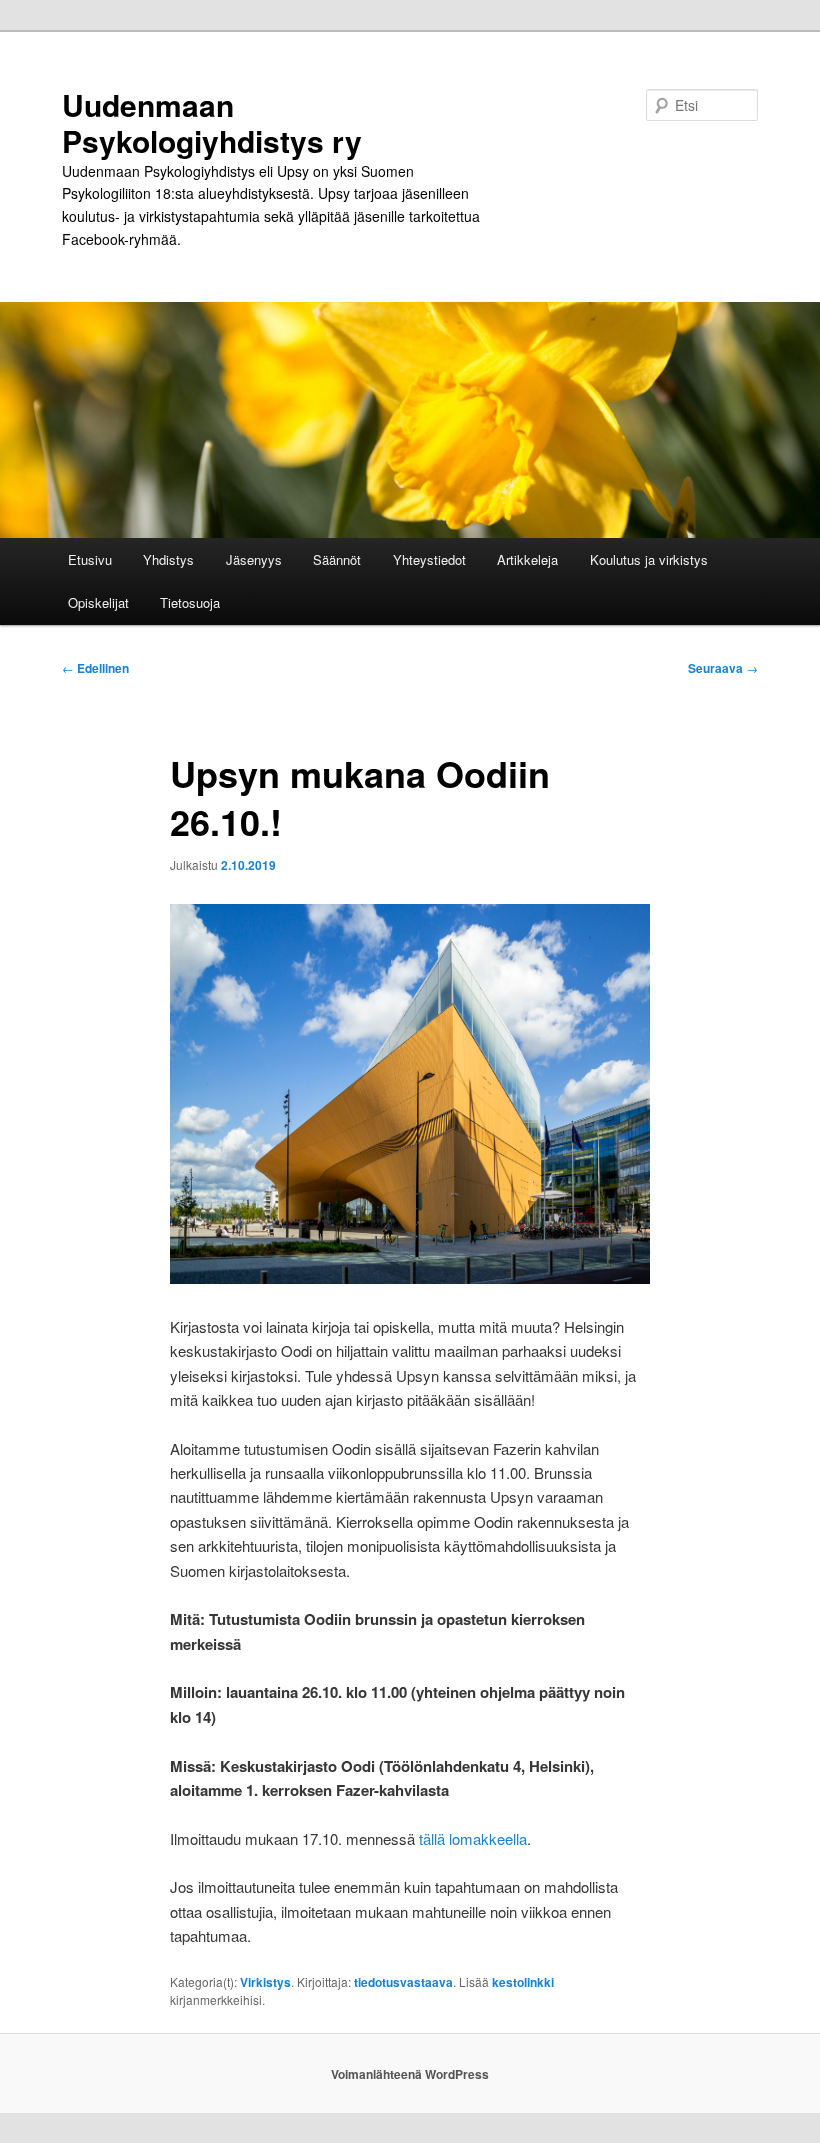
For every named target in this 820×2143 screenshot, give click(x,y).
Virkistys (265, 1982)
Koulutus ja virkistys (649, 559)
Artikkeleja (527, 559)
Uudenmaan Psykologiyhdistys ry (212, 122)
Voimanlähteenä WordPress (410, 2074)
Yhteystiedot (429, 559)
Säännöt (337, 559)
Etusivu (90, 559)
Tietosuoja (190, 602)
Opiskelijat (98, 602)
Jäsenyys (254, 559)
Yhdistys (168, 559)
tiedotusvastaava (403, 1982)
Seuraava (723, 668)
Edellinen (95, 668)
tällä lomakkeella (473, 1838)
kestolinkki (523, 1982)
